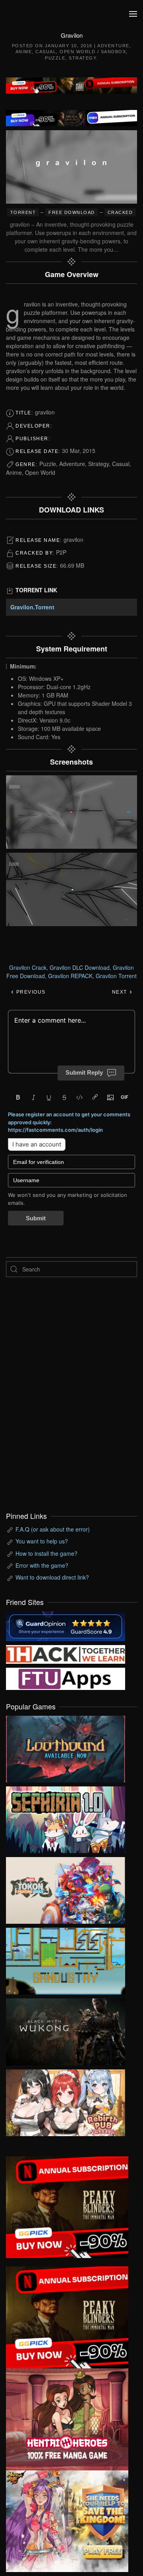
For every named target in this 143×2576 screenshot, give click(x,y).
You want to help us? (42, 1541)
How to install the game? (46, 1553)
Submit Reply (84, 1072)
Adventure (113, 46)
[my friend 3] (66, 1653)
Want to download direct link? (52, 1577)
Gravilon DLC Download (80, 967)
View (66, 1747)
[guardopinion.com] (66, 1625)
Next (121, 992)
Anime (24, 52)
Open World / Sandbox (93, 52)
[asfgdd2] (67, 2418)
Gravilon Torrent (116, 976)
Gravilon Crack (28, 967)
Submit (36, 1218)
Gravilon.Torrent (32, 607)
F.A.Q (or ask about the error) (53, 1529)
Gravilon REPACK (70, 976)
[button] (133, 14)
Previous (30, 992)
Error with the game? (42, 1565)
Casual (46, 52)
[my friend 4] (66, 1678)
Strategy (82, 58)
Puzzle (55, 58)
